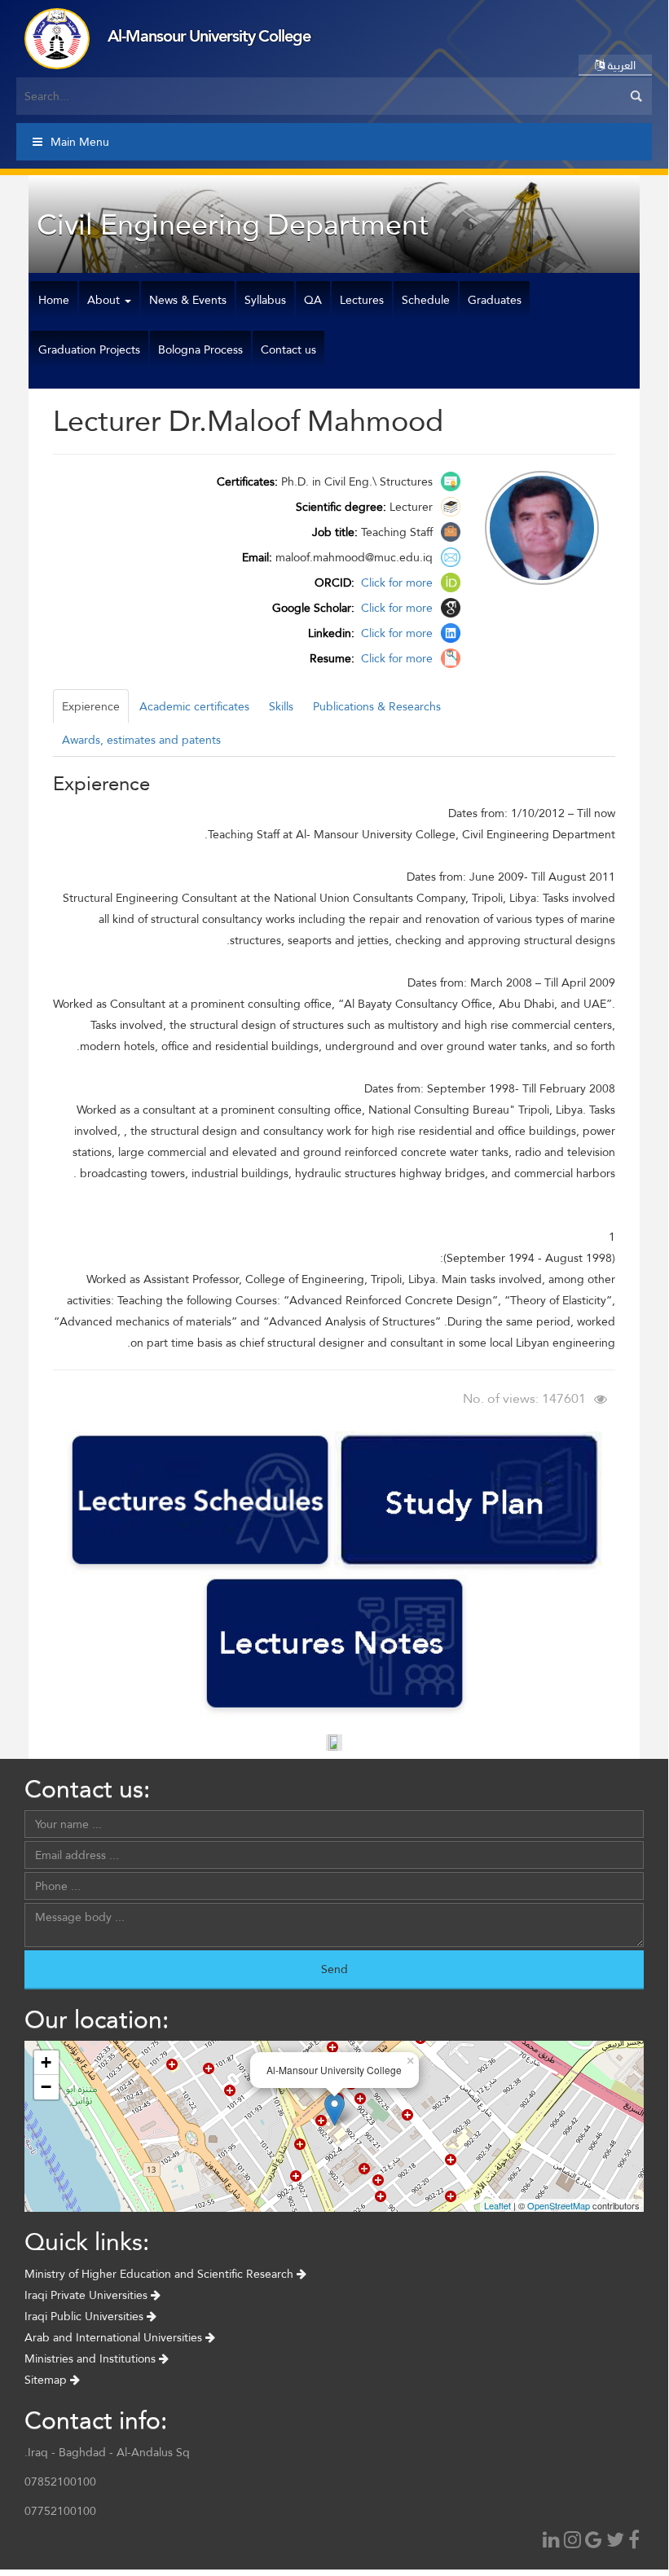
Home (54, 300)
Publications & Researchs (377, 706)
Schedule (426, 300)
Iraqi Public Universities (86, 2316)
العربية (620, 65)
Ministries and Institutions (92, 2358)
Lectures (362, 300)
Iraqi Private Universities (88, 2295)
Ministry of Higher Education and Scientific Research (161, 2274)
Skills (281, 706)
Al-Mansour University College (209, 36)
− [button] (46, 2087)
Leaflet (497, 2205)
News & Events (188, 300)
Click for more (395, 582)
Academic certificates (194, 706)
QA (313, 300)
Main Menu (80, 142)
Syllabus (265, 300)
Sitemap (47, 2380)
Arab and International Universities (115, 2337)
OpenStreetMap (559, 2205)
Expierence (91, 706)
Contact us (288, 349)
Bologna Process (200, 349)
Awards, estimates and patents (141, 740)
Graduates (495, 300)
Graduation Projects (89, 349)
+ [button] (46, 2062)
